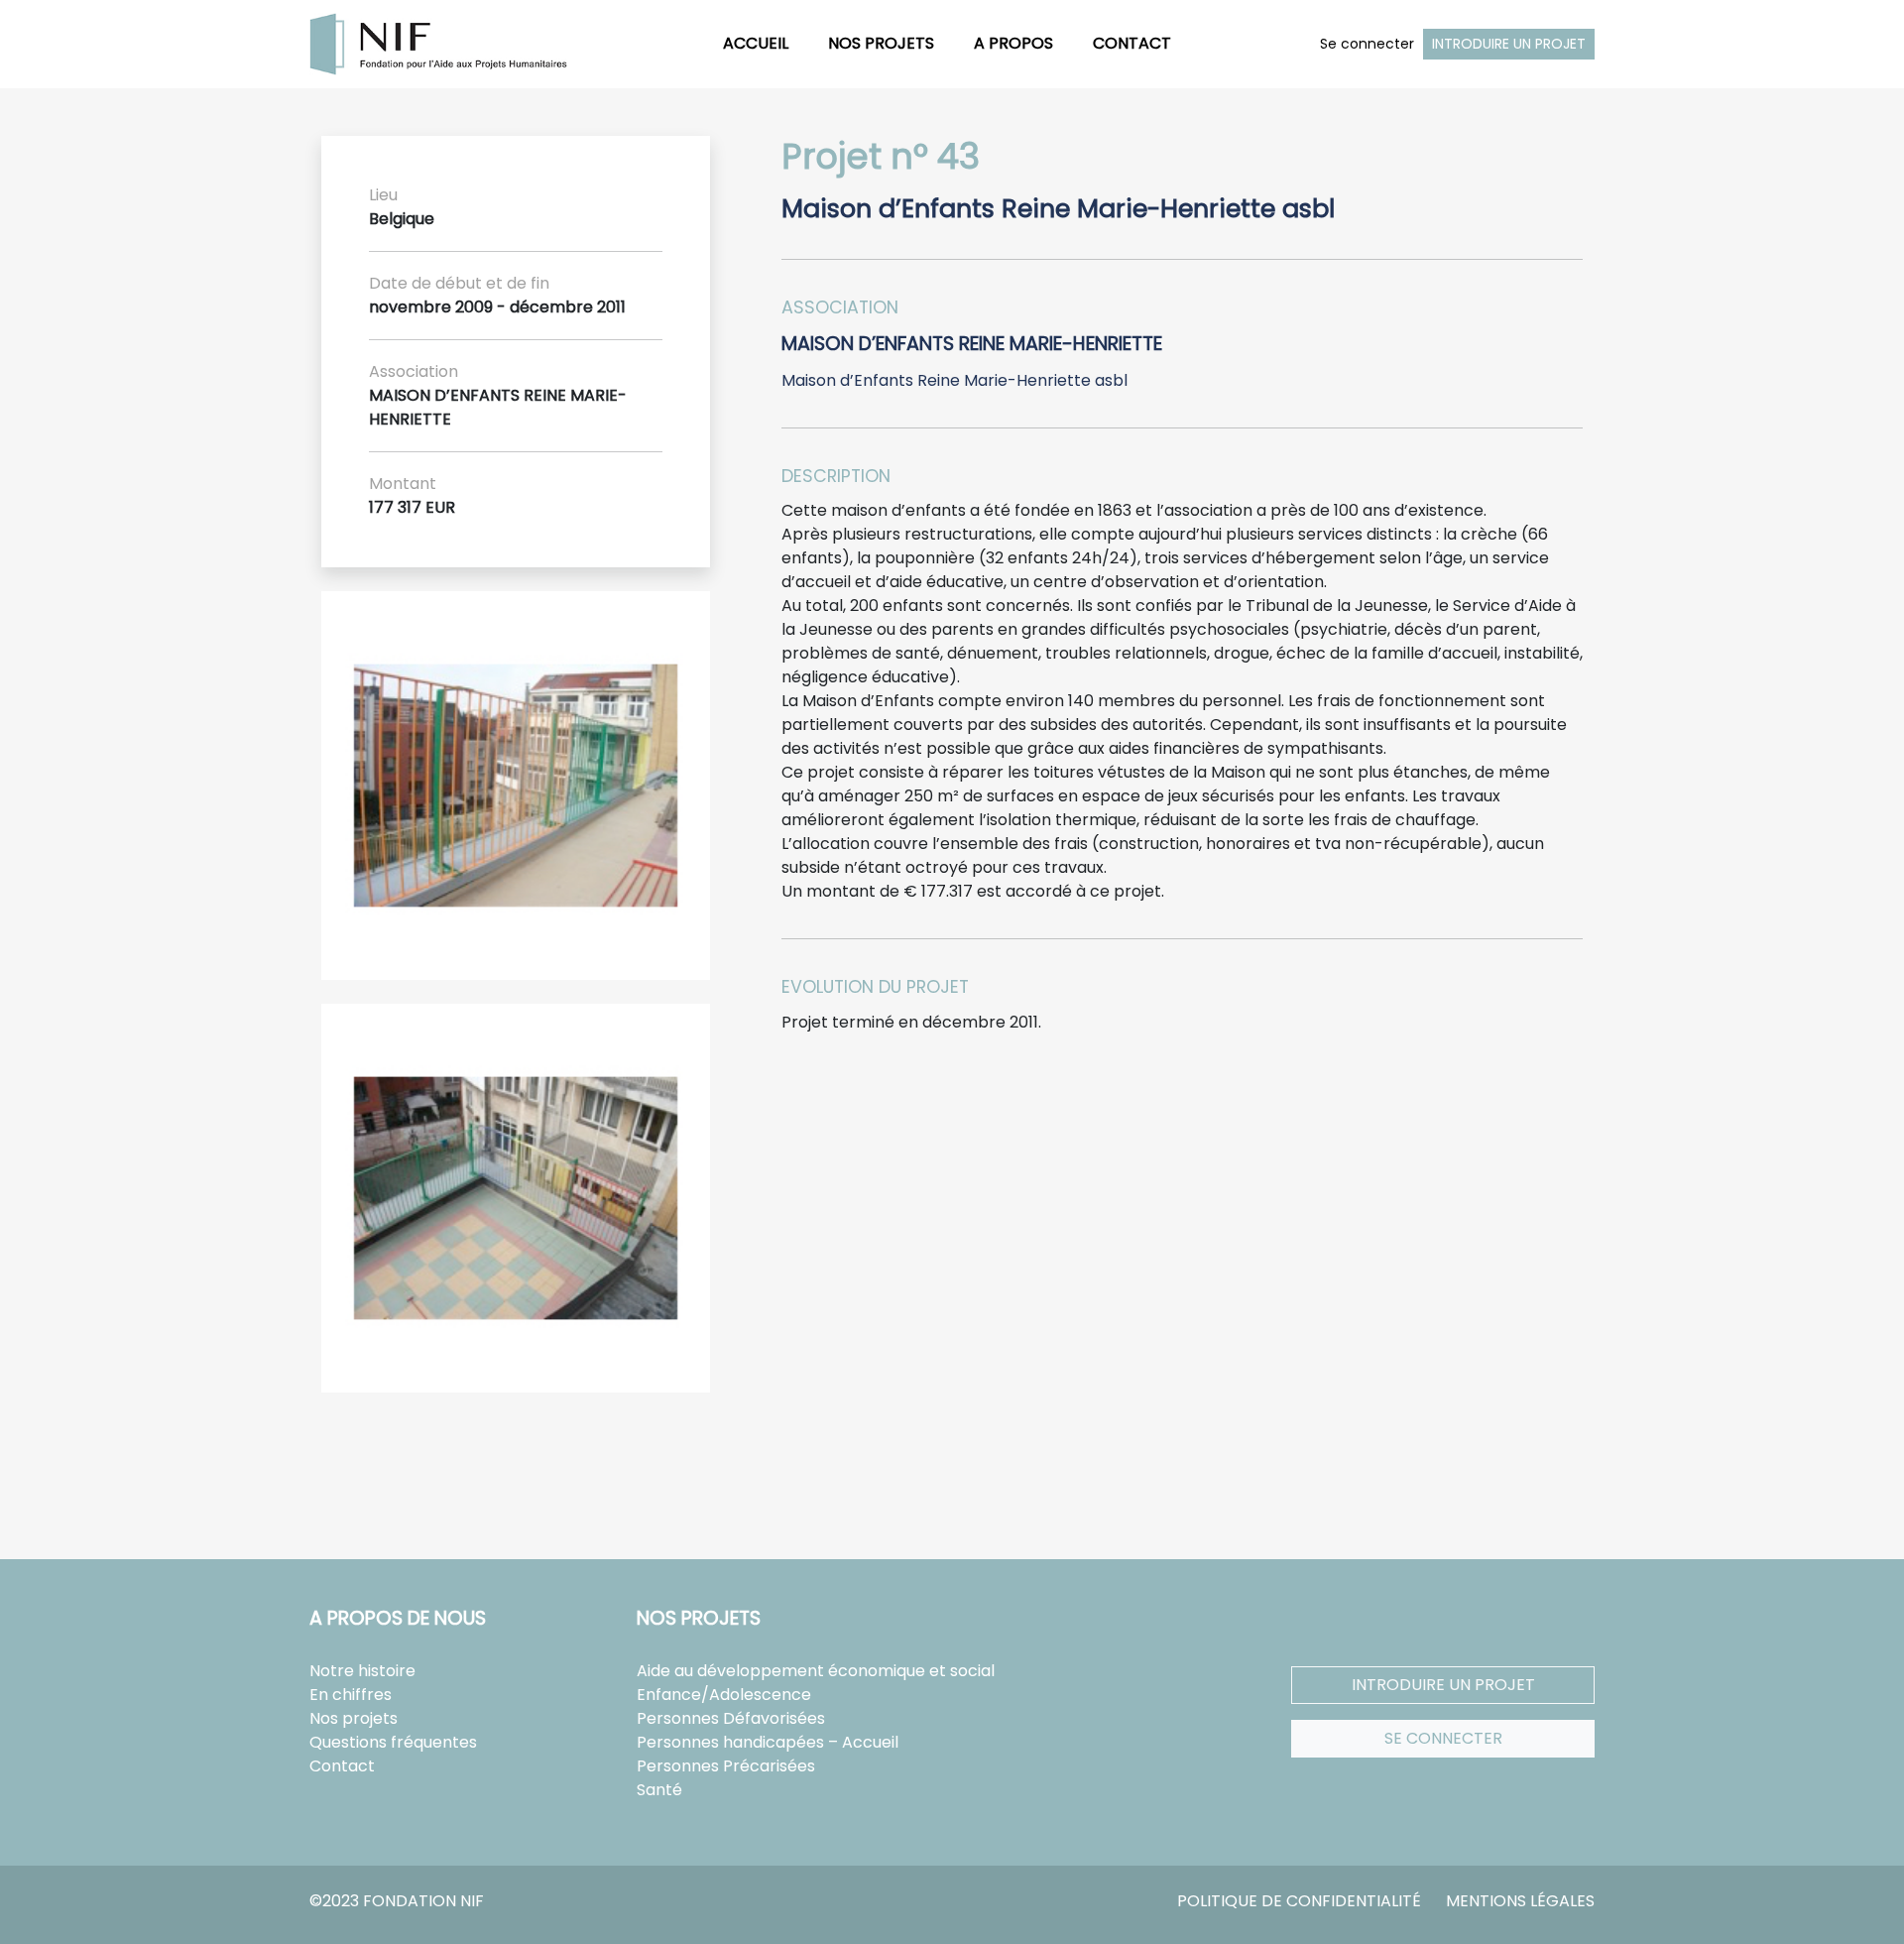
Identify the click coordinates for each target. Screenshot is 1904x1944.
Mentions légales (1520, 1901)
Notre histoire (362, 1671)
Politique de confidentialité (1299, 1901)
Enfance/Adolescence (724, 1695)
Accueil (756, 43)
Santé (659, 1790)
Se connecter (1367, 44)
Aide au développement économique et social (816, 1671)
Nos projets (881, 43)
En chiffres (351, 1695)
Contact (1132, 43)
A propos (1013, 43)
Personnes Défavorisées (731, 1718)
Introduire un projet (1509, 44)
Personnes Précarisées (726, 1766)
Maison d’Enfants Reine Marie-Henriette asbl (954, 380)
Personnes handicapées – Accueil (768, 1742)
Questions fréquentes (393, 1742)
